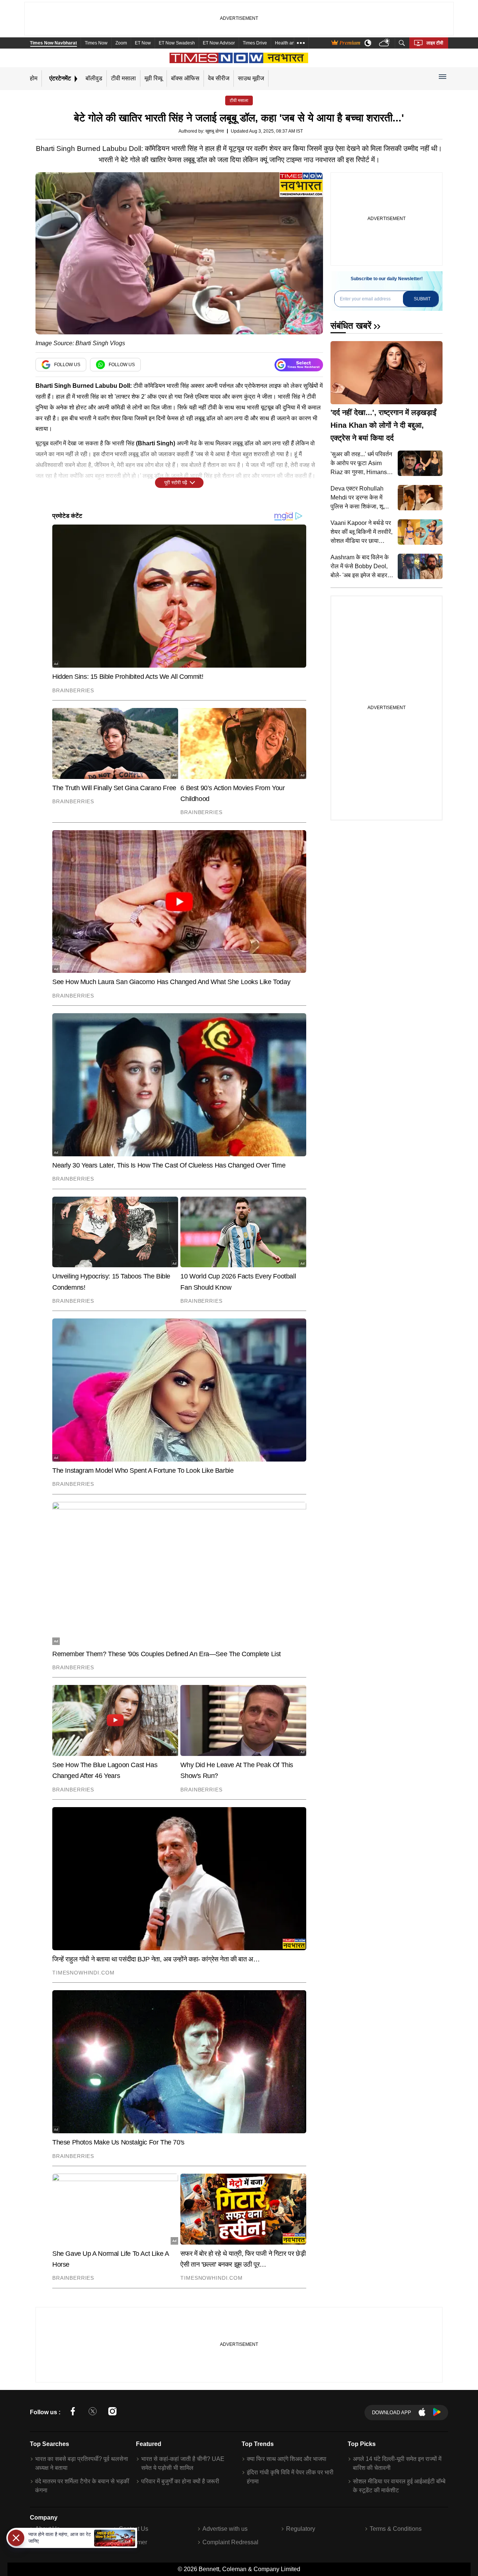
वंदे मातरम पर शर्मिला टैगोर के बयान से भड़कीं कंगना (82, 2486)
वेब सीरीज (219, 78)
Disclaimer (133, 2542)
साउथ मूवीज (251, 78)
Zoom (121, 43)
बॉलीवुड (94, 78)
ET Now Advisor (219, 43)
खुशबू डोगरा (215, 131)
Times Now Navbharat (53, 43)
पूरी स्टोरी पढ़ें (176, 483)
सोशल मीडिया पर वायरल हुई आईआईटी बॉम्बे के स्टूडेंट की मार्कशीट (399, 2486)
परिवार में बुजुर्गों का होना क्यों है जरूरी (180, 2481)
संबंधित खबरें (351, 326)
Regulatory (301, 2529)
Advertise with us (225, 2529)
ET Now (143, 43)
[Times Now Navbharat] (239, 58)
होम (34, 78)
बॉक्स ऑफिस (185, 78)
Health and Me (290, 43)
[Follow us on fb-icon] (73, 2413)
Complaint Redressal (230, 2542)
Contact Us (134, 2529)
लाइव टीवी (435, 43)
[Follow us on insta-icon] (112, 2413)
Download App (392, 2413)
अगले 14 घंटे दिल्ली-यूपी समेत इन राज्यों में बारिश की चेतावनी (397, 2463)
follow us (67, 365)
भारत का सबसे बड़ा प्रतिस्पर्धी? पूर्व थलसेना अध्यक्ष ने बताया (82, 2463)
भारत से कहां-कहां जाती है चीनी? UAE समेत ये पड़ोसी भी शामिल (183, 2463)
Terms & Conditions (396, 2529)
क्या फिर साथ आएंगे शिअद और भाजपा (287, 2459)
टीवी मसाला (123, 78)
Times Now (96, 43)
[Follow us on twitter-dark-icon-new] (93, 2413)
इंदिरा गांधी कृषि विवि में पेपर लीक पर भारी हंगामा (290, 2477)
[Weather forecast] (385, 43)
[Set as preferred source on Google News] (299, 365)
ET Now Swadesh (177, 43)
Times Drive (255, 43)
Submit (422, 299)
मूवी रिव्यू (153, 78)
